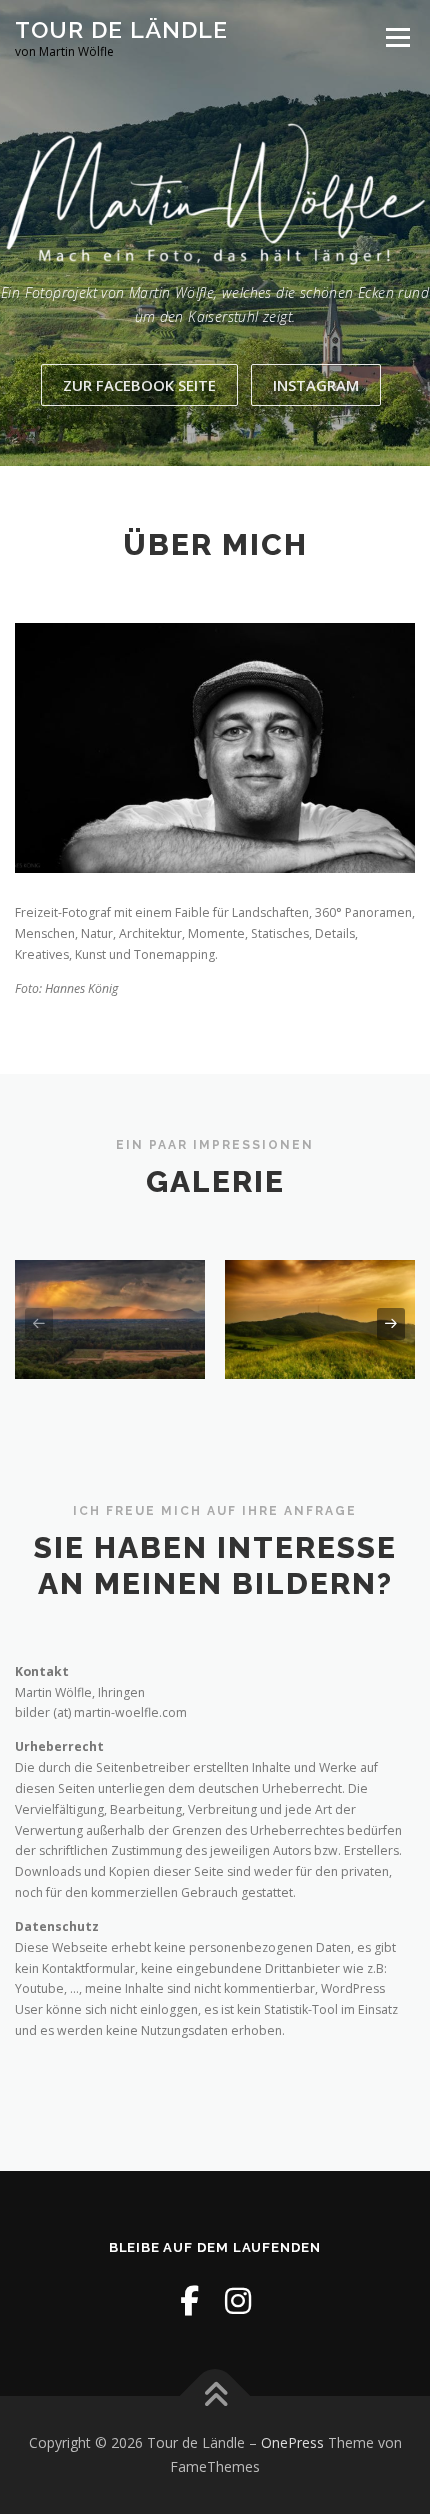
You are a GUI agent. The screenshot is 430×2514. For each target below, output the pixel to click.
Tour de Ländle (121, 29)
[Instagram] (238, 2300)
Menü (396, 37)
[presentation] (39, 1324)
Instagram (316, 385)
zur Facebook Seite (139, 385)
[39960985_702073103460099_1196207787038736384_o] (110, 1319)
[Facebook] (189, 2300)
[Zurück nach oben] (215, 2396)
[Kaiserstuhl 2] (320, 1319)
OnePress (292, 2442)
